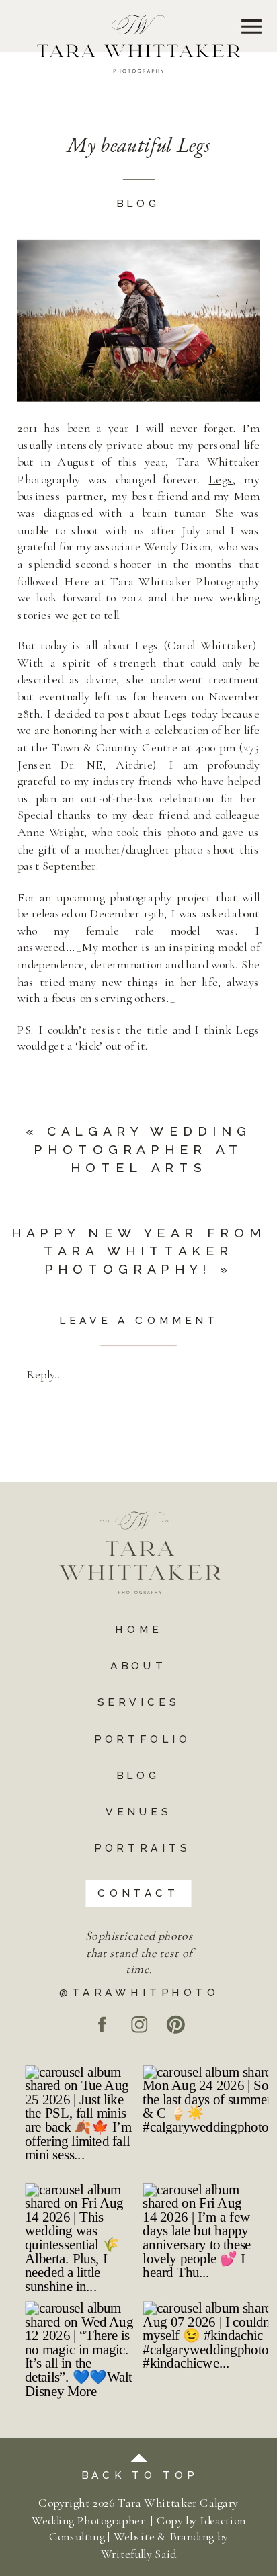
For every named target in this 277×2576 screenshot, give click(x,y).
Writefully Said (138, 2554)
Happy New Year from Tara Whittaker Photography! (139, 1251)
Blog (138, 204)
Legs (221, 479)
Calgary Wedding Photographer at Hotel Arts (143, 1149)
